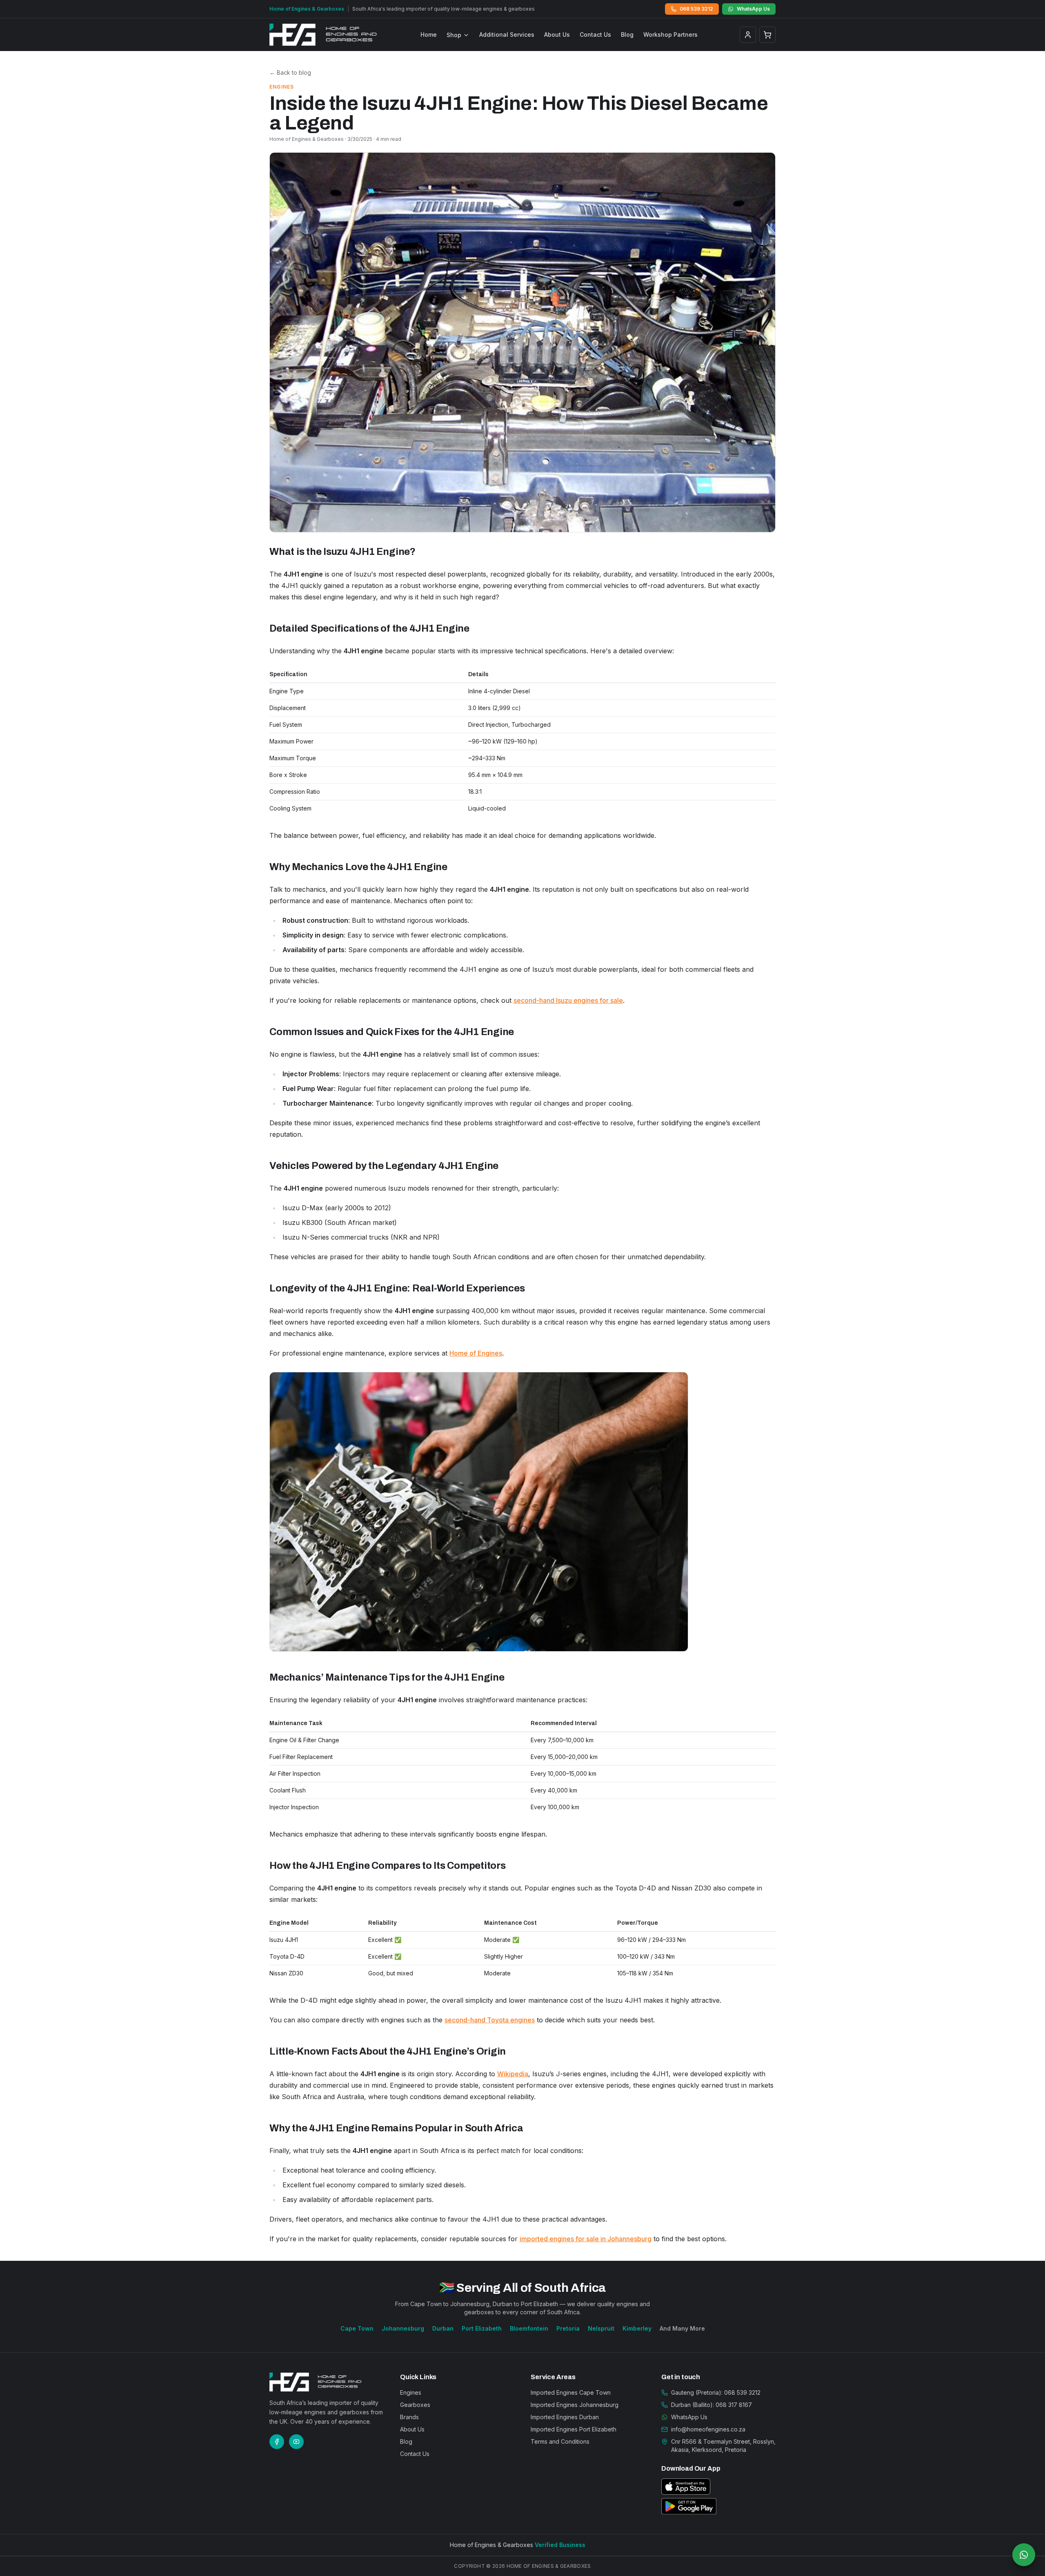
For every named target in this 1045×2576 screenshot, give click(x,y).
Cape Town (357, 2328)
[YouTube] (296, 2442)
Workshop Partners (670, 35)
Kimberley (637, 2328)
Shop (454, 35)
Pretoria (568, 2328)
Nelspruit (601, 2328)
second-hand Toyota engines (490, 2020)
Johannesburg (403, 2328)
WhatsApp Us (753, 9)
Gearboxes (415, 2405)
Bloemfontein (529, 2328)
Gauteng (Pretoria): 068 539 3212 (716, 2392)
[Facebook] (277, 2442)
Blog (627, 35)
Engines (411, 2392)
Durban (443, 2328)
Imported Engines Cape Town (571, 2392)
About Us (557, 35)
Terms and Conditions (560, 2441)
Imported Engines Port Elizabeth (574, 2429)
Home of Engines (476, 1353)
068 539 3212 (696, 9)
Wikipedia (513, 2074)
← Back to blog (290, 72)
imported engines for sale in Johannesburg (586, 2239)
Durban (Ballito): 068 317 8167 (711, 2405)
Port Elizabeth (482, 2328)
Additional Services (507, 35)
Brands (409, 2417)
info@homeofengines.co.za (708, 2429)
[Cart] (767, 35)
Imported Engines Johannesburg (575, 2405)
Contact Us (595, 35)
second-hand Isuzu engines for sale (568, 1000)
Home (429, 35)
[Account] (748, 35)
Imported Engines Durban (565, 2417)
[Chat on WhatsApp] (1024, 2555)
